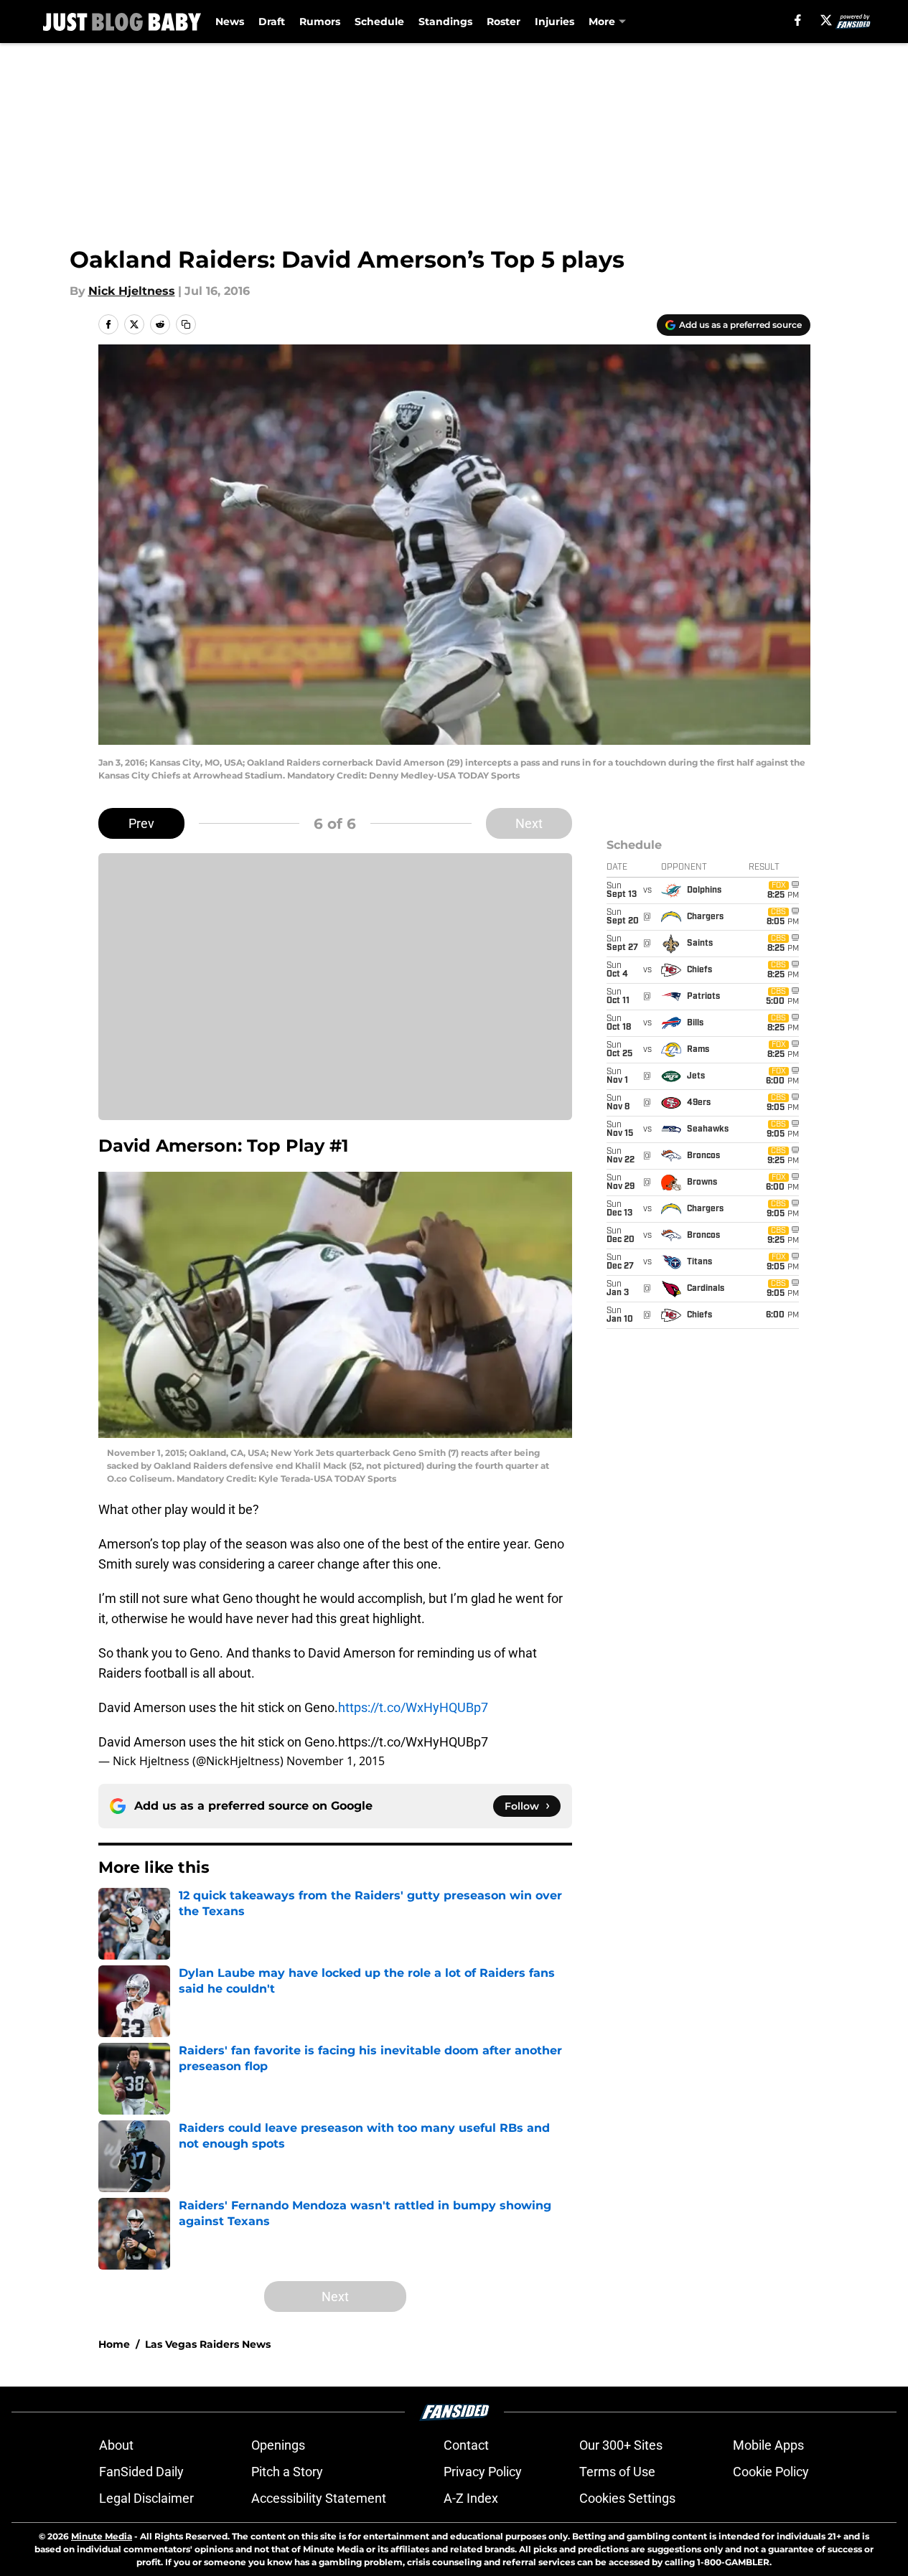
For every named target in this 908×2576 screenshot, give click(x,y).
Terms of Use (617, 2472)
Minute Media (102, 2536)
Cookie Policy (771, 2472)
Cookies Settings (627, 2498)
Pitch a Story (287, 2472)
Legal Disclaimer (146, 2498)
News (230, 22)
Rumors (320, 22)
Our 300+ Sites (621, 2445)
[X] (826, 20)
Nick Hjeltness (132, 291)
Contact (466, 2445)
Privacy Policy (483, 2472)
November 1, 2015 (336, 1761)
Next (529, 823)
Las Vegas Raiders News (208, 2344)
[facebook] (798, 20)
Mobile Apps (768, 2445)
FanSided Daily (141, 2472)
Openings (278, 2445)
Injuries (554, 22)
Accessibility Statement (319, 2498)
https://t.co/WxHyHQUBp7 (413, 1707)
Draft (272, 22)
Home (114, 2344)
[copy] (186, 324)
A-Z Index (471, 2498)
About (116, 2445)
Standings (445, 22)
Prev (141, 823)
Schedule (379, 22)
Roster (504, 22)
